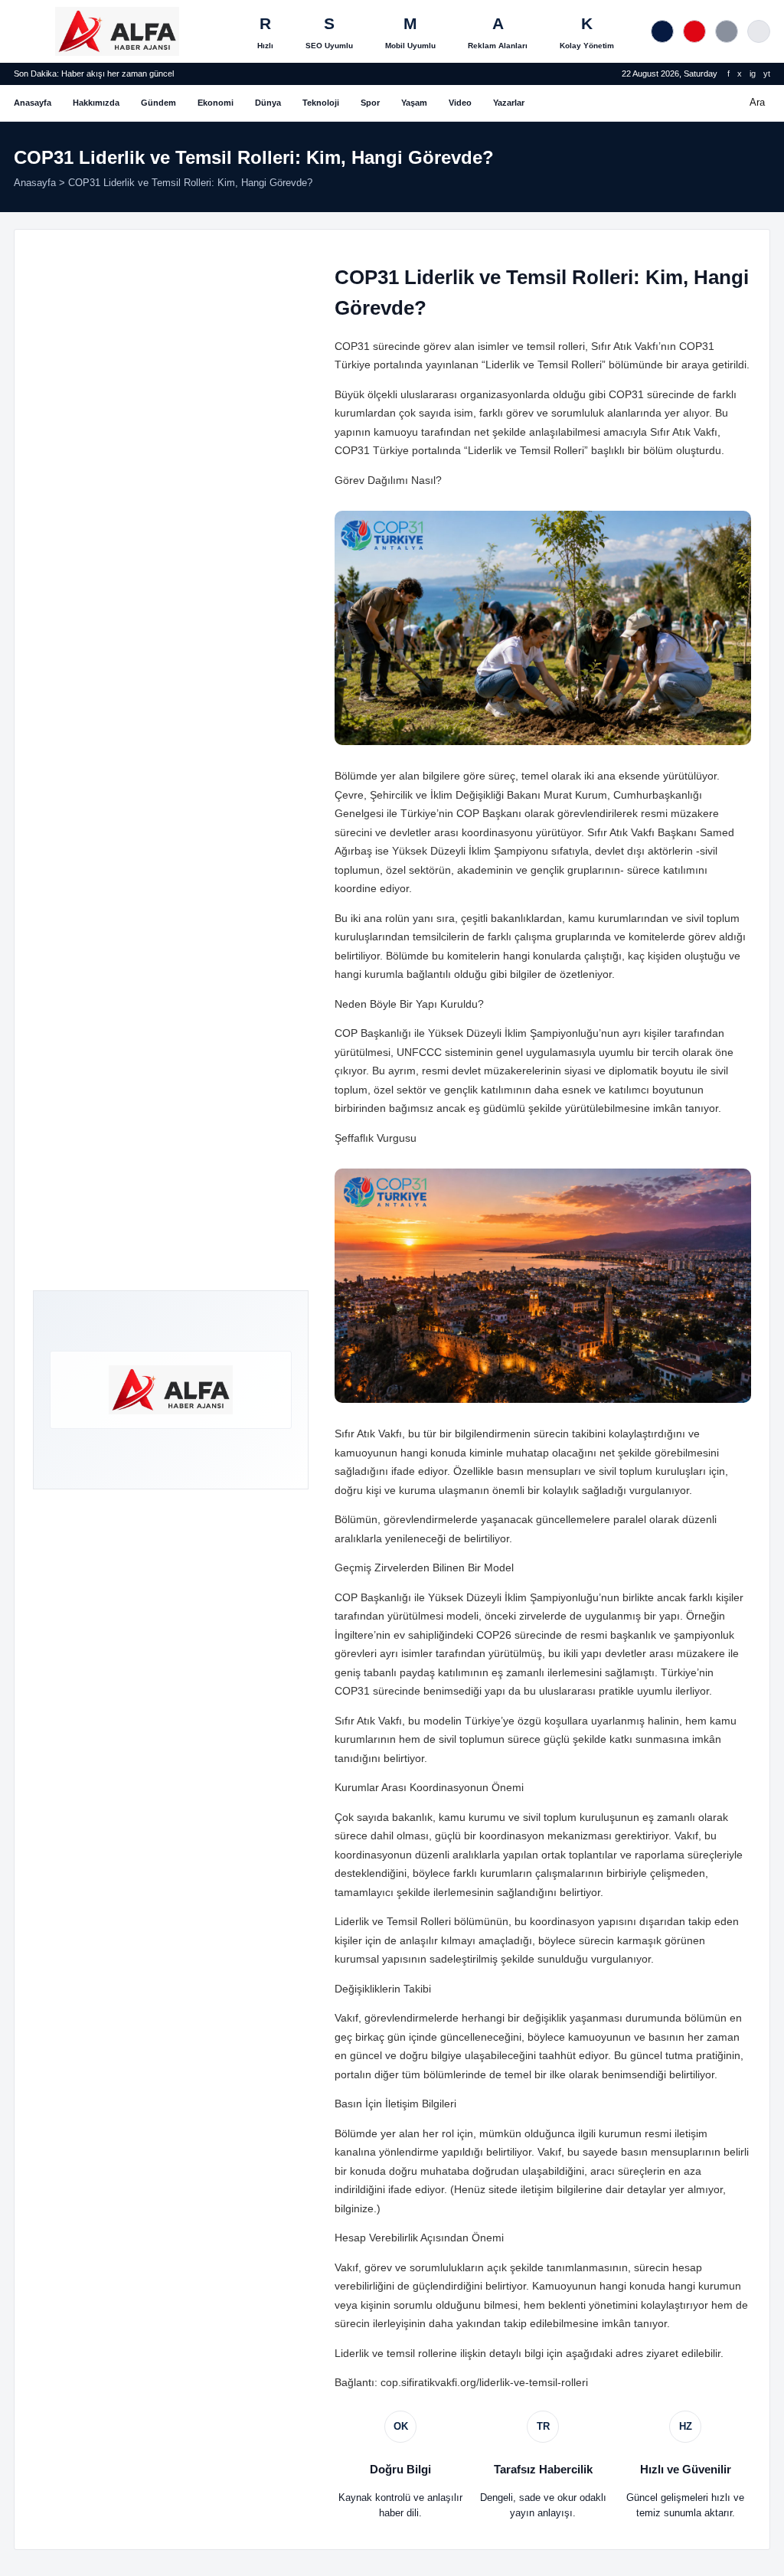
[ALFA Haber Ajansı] (117, 31)
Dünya (268, 103)
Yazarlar (509, 103)
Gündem (158, 103)
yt (767, 74)
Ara (757, 102)
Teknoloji (321, 103)
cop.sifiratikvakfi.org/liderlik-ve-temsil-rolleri (484, 2382)
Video (460, 103)
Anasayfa (33, 103)
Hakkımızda (96, 103)
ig (753, 74)
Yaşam (414, 103)
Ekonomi (216, 103)
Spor (370, 103)
